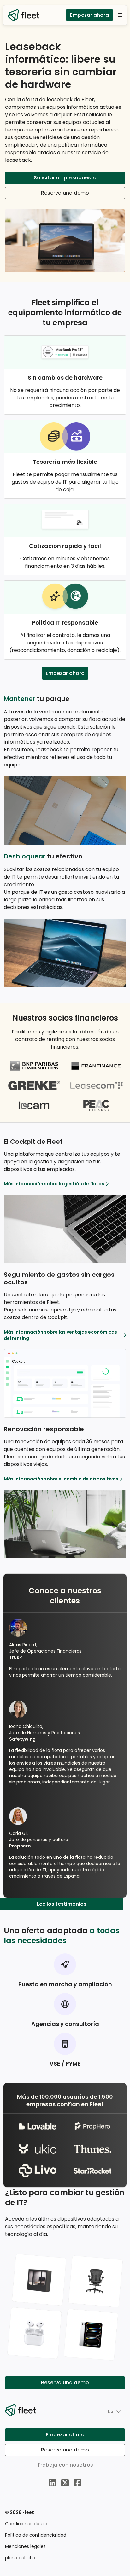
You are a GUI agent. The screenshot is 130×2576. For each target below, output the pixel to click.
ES (111, 2411)
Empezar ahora (89, 15)
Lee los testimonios (62, 1904)
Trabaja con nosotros (65, 2465)
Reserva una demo (65, 193)
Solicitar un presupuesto (65, 178)
